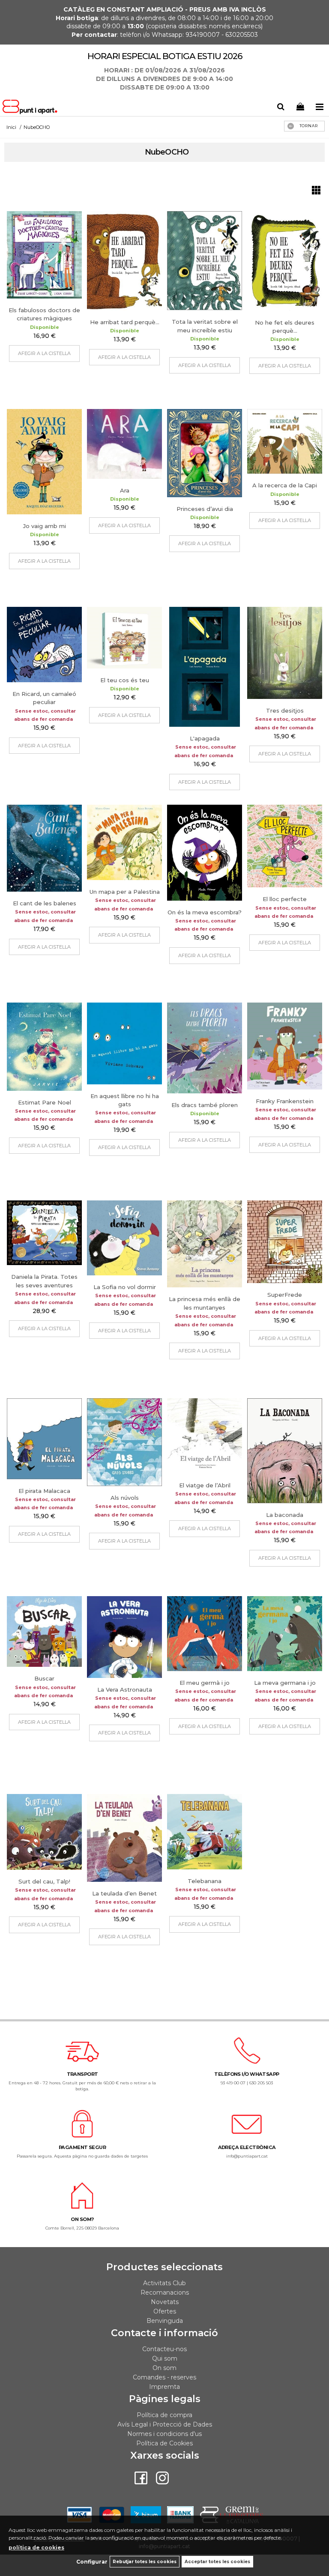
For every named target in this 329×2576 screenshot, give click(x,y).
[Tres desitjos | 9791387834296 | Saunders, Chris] (285, 653)
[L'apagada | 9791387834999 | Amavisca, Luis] (205, 667)
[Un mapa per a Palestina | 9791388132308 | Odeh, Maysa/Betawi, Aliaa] (124, 842)
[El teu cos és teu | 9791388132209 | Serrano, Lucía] (124, 638)
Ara (125, 490)
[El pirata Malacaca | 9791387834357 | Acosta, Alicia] (44, 1439)
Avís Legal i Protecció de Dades (165, 2424)
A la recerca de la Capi (285, 485)
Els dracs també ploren (205, 1105)
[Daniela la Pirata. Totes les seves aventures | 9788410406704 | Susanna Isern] (44, 1233)
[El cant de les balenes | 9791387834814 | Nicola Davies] (44, 848)
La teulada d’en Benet (124, 1893)
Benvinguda (165, 2321)
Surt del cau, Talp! (44, 1881)
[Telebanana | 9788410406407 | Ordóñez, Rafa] (205, 1832)
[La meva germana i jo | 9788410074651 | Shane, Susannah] (285, 1634)
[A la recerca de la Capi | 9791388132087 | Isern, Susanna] (285, 441)
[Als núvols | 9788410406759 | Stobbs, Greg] (124, 1442)
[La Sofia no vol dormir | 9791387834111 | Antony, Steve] (124, 1238)
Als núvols (125, 1498)
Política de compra (164, 2415)
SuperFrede (285, 1295)
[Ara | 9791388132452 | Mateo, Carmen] (124, 444)
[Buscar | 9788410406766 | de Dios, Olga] (44, 1631)
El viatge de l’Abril (205, 1485)
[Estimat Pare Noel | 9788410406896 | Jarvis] (44, 1046)
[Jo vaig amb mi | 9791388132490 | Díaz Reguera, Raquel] (44, 462)
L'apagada (205, 738)
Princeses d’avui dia (205, 509)
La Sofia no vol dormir (125, 1287)
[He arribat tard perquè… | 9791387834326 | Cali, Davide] (124, 261)
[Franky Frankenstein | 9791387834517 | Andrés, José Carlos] (285, 1046)
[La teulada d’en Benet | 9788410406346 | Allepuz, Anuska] (124, 1838)
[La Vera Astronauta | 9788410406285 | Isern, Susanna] (124, 1637)
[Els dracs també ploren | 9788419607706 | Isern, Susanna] (205, 1048)
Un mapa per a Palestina (125, 892)
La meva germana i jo (285, 1683)
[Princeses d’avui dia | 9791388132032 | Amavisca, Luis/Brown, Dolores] (205, 453)
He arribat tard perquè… (125, 322)
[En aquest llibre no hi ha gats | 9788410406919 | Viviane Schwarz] (124, 1043)
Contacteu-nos (164, 2349)
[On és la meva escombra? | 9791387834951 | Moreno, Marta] (205, 852)
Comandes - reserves (164, 2377)
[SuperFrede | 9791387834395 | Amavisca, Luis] (285, 1242)
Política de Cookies (164, 2443)
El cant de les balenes (45, 903)
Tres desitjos (285, 710)
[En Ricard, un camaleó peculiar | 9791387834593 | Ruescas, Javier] (44, 645)
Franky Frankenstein (285, 1101)
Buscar (44, 1678)
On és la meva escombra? (205, 912)
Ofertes (165, 2311)
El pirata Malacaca (44, 1491)
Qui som (165, 2358)
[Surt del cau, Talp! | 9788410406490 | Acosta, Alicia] (44, 1832)
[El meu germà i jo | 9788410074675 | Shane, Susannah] (205, 1634)
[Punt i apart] (31, 108)
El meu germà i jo (205, 1683)
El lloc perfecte (285, 899)
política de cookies (36, 2548)
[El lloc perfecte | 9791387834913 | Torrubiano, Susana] (285, 846)
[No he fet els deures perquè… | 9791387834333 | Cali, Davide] (285, 261)
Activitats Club (164, 2283)
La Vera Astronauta (125, 1689)
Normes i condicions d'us (164, 2434)
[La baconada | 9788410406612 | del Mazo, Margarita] (285, 1451)
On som (164, 2368)
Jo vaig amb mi (45, 526)
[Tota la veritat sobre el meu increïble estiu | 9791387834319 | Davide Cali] (205, 261)
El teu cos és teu (125, 680)
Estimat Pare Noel (45, 1102)
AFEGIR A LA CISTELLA (44, 353)
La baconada (285, 1515)
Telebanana (205, 1881)
